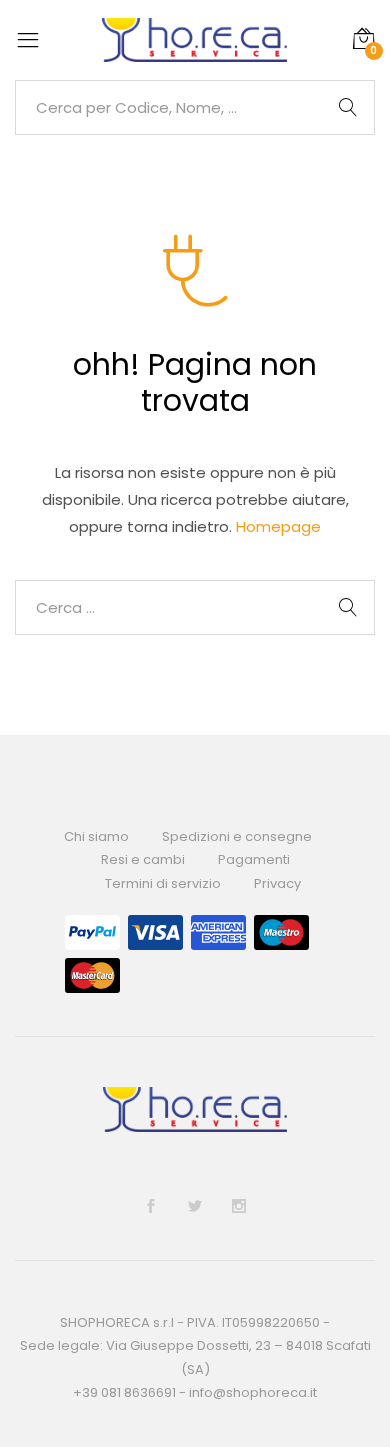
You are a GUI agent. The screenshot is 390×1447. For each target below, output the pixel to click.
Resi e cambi (143, 859)
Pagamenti (254, 859)
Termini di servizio (163, 883)
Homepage (278, 526)
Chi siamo (96, 836)
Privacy (277, 883)
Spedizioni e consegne (237, 836)
